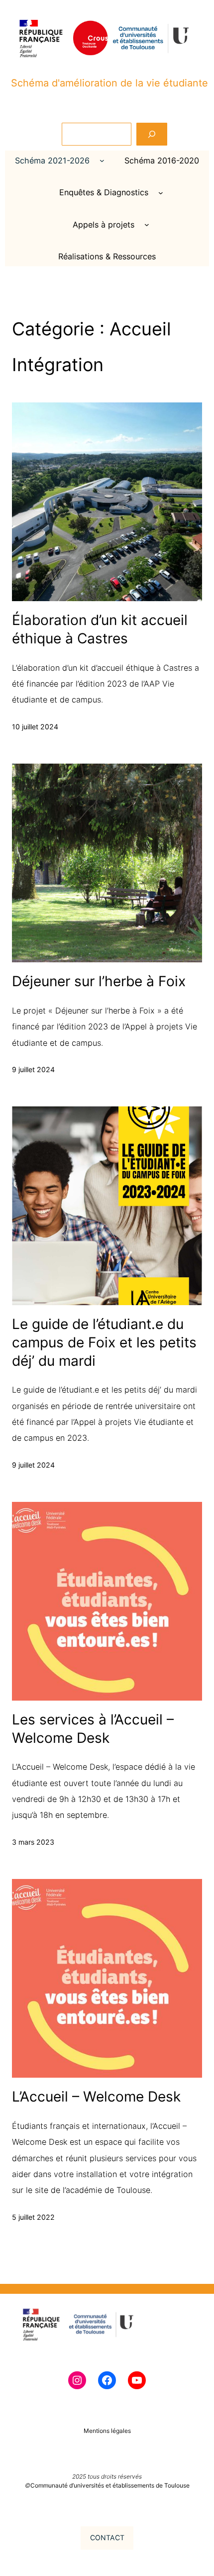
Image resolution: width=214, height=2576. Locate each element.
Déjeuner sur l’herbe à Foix (99, 981)
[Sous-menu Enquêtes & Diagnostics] (161, 193)
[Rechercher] (152, 134)
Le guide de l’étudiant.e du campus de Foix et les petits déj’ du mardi (104, 1342)
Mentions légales (107, 2431)
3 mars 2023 (33, 1842)
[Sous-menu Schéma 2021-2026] (102, 160)
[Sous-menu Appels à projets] (147, 225)
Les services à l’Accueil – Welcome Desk (93, 1729)
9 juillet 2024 (33, 1069)
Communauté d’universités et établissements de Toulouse (110, 2485)
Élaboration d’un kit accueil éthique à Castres (100, 629)
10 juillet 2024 (35, 727)
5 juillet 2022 (33, 2217)
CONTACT (107, 2537)
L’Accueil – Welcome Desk (96, 2097)
